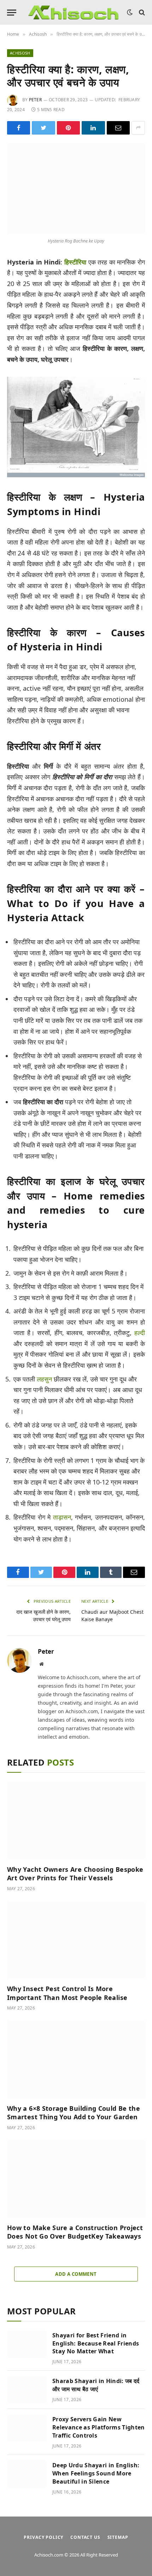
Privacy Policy (43, 2537)
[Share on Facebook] (19, 128)
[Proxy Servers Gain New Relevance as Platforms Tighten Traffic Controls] (27, 2428)
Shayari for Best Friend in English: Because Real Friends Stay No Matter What (96, 2343)
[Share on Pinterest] (68, 128)
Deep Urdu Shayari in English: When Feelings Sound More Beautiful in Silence (96, 2473)
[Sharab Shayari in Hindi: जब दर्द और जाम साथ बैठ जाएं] (27, 2390)
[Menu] (12, 13)
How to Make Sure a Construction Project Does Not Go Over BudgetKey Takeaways (75, 2232)
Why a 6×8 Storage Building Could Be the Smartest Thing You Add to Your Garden (74, 2113)
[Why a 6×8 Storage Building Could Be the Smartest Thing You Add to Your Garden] (76, 2059)
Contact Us (85, 2537)
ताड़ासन (62, 1517)
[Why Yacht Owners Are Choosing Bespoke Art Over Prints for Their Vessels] (76, 1821)
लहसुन (44, 1379)
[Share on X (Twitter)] (43, 128)
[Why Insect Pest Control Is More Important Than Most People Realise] (76, 1940)
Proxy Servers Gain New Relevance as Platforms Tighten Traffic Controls (99, 2427)
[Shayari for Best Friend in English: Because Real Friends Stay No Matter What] (27, 2344)
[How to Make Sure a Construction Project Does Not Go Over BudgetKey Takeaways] (76, 2179)
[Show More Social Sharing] (138, 128)
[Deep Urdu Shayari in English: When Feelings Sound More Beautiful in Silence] (27, 2474)
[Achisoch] (74, 12)
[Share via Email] (118, 128)
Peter (35, 100)
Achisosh (20, 53)
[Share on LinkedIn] (93, 128)
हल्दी (140, 1333)
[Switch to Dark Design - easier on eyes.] (130, 12)
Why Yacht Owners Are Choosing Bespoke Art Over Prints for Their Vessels (75, 1874)
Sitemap (118, 2537)
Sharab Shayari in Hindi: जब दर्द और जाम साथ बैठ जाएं (96, 2385)
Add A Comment (76, 2274)
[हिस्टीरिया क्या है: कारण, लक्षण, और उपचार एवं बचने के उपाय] (76, 189)
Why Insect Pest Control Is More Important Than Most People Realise (67, 1993)
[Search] (141, 13)
